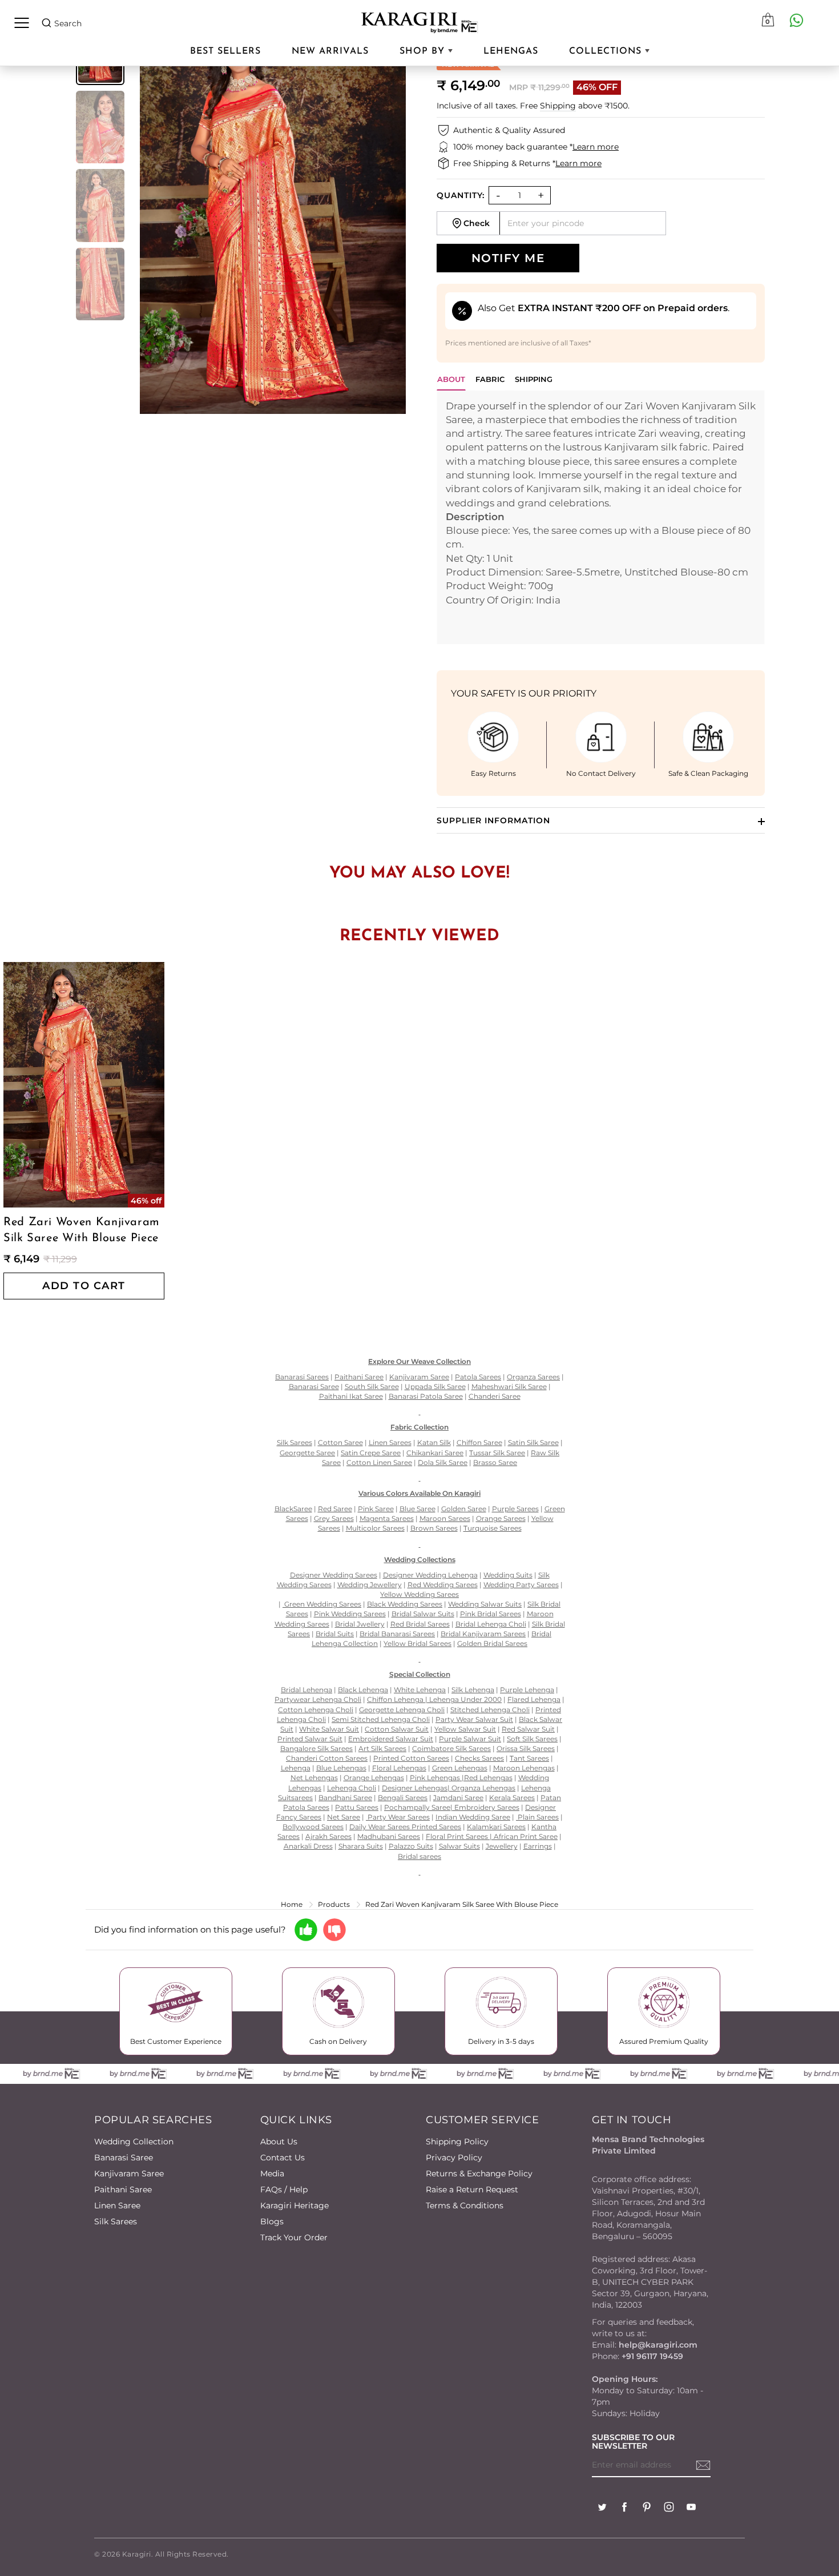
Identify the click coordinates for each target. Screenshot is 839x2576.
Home (292, 1904)
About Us (279, 2142)
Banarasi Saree (124, 2158)
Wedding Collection (134, 2142)
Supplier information (493, 820)
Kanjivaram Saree (129, 2173)
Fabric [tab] (490, 379)
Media (272, 2173)
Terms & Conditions (465, 2205)
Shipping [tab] (534, 379)
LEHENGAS (511, 51)
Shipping (558, 106)
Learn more (596, 147)
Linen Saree (117, 2205)
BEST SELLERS (225, 51)
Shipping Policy (457, 2142)
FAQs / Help (284, 2189)
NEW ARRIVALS (330, 51)
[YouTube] (691, 2508)
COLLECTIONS (607, 51)
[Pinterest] (647, 2508)
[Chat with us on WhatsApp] (796, 20)
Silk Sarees (116, 2221)
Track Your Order (294, 2237)
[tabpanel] (601, 517)
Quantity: (461, 195)
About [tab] (451, 379)
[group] (100, 127)
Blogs (272, 2221)
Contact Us (283, 2158)
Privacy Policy (454, 2158)
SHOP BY (424, 51)
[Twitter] (602, 2508)
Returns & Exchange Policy (479, 2173)
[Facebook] (624, 2508)
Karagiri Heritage (295, 2205)
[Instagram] (669, 2508)
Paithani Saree (123, 2189)
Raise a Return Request (472, 2189)
